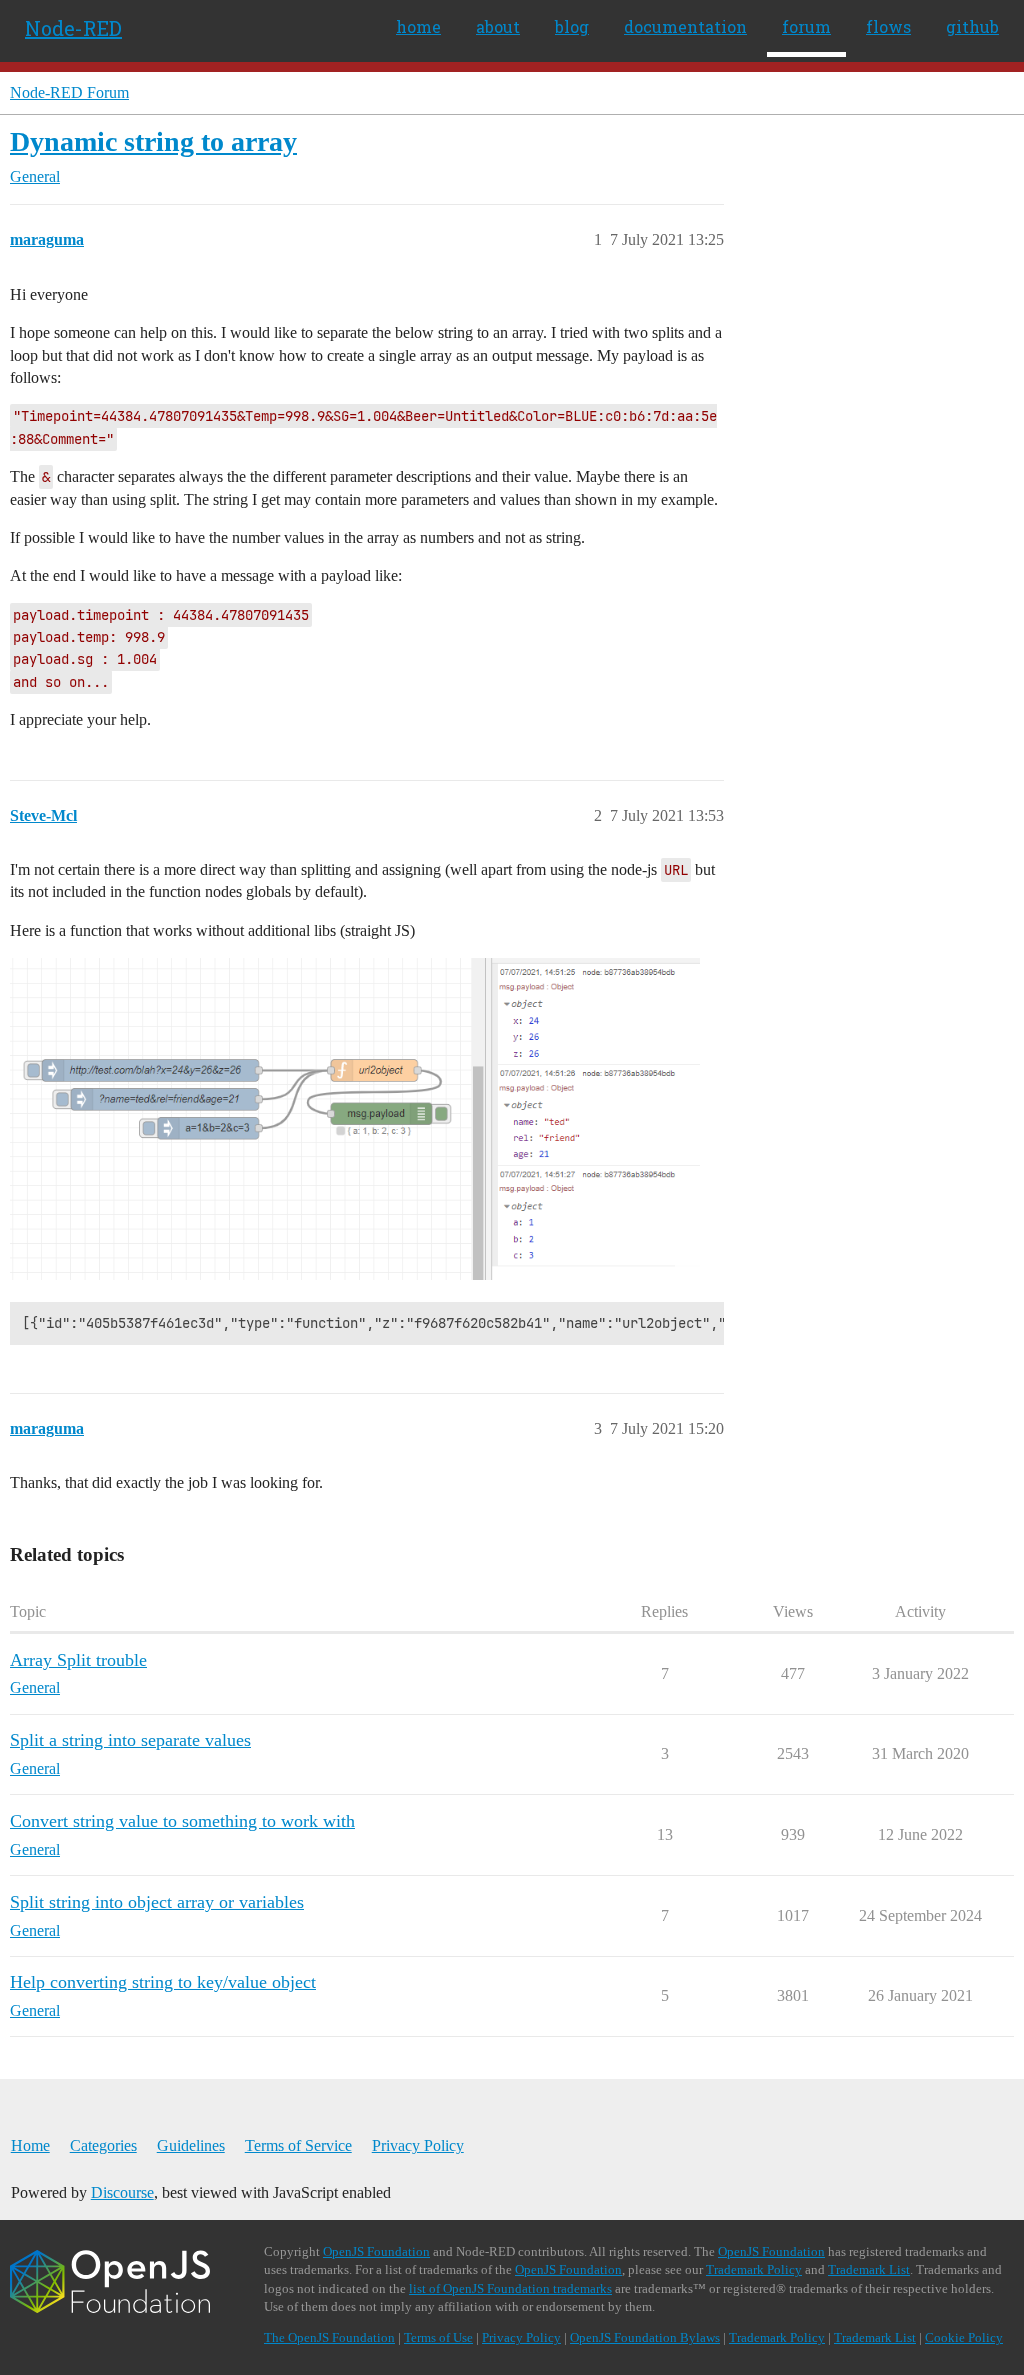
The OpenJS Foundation (329, 2337)
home (418, 26)
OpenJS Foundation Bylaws (645, 2337)
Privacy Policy (418, 2145)
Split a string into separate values (130, 1740)
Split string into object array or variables (157, 1902)
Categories (103, 2145)
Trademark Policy (754, 2269)
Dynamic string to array (153, 141)
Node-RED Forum (69, 92)
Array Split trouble (78, 1660)
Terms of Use (438, 2337)
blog (572, 26)
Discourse (122, 2192)
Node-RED (73, 28)
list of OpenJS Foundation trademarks (510, 2288)
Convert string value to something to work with (182, 1821)
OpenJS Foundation (376, 2251)
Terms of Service (298, 2145)
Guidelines (191, 2145)
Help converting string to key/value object (163, 1982)
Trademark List (869, 2269)
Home (30, 2145)
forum (806, 26)
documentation (685, 26)
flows (888, 26)
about (498, 26)
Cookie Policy (964, 2337)
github (972, 26)
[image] (355, 1119)
